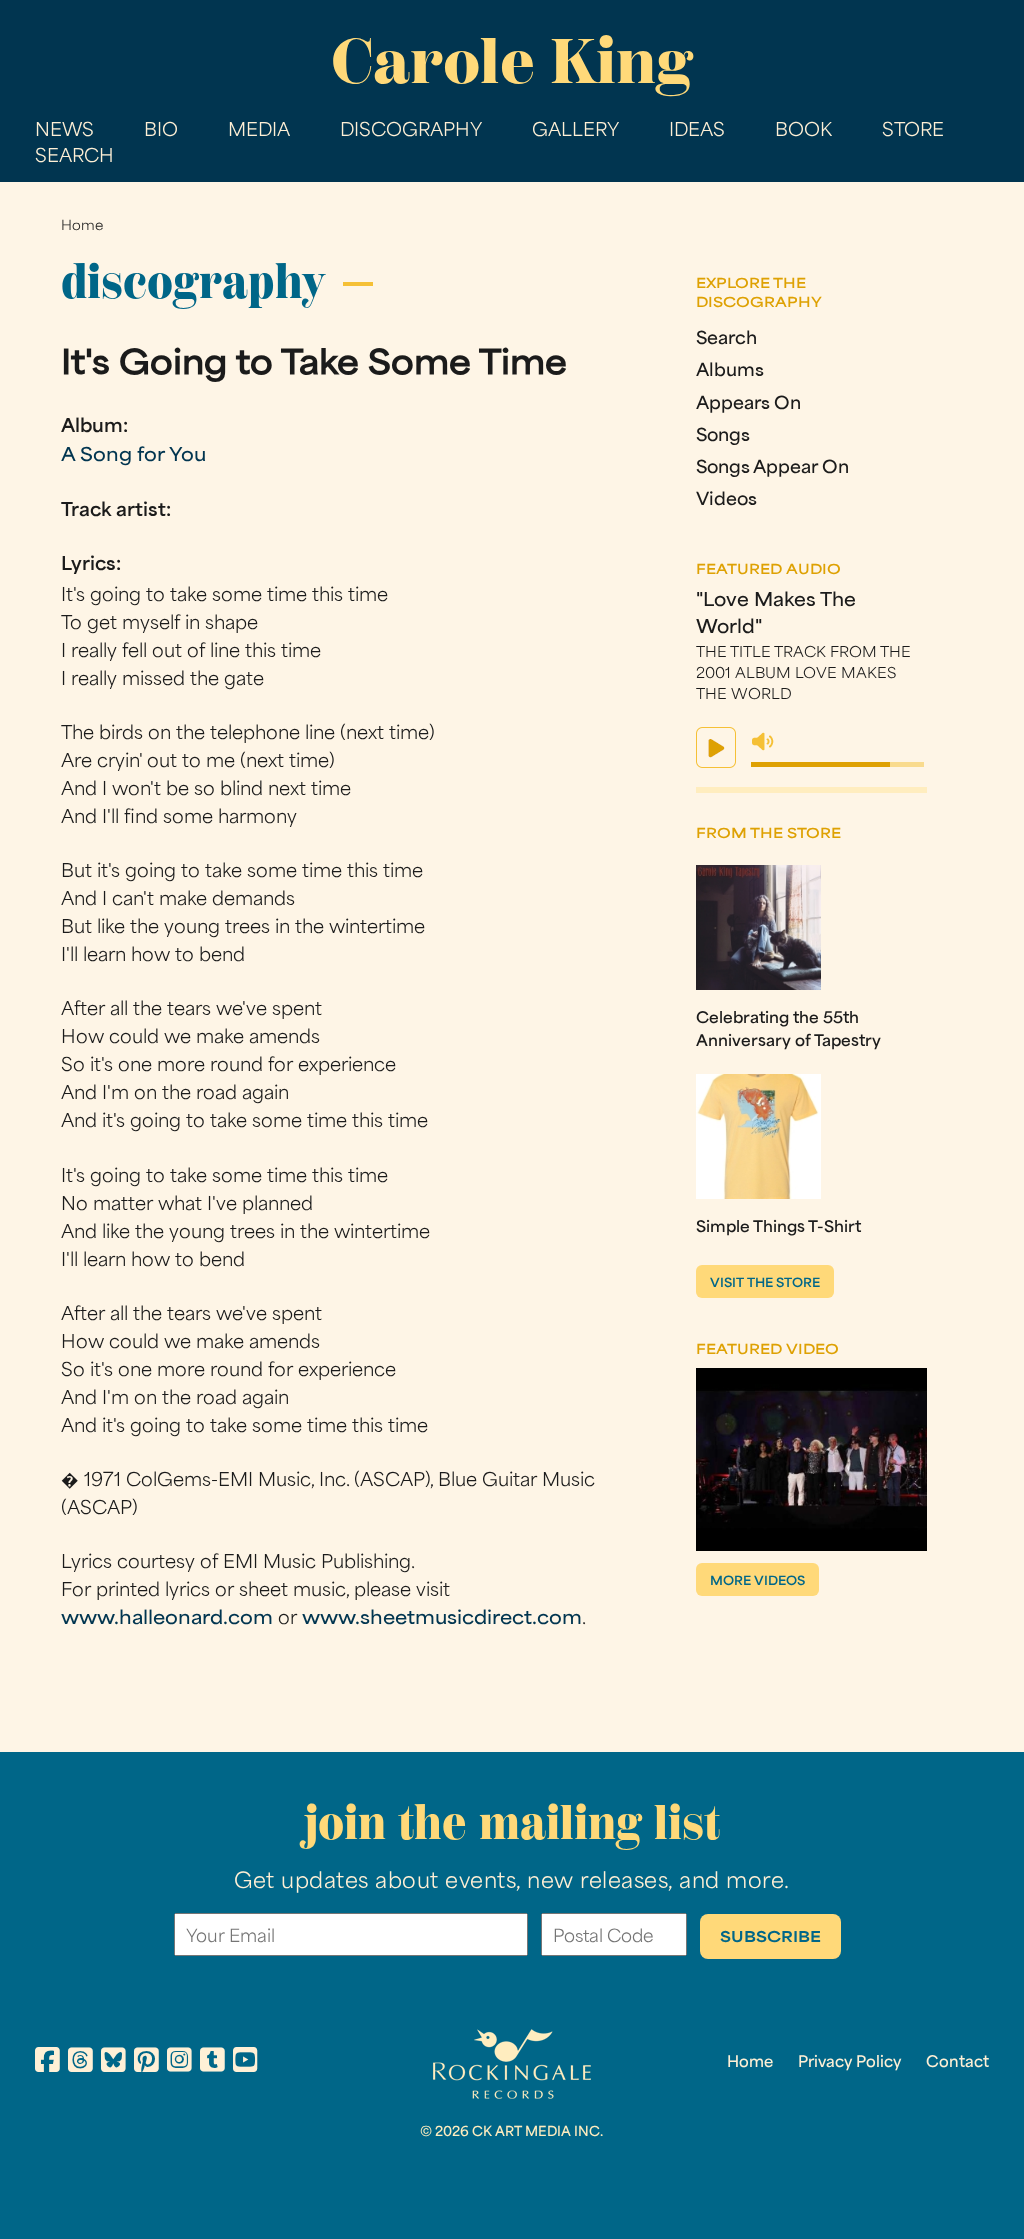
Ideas (697, 131)
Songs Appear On (772, 468)
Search (74, 157)
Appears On (748, 404)
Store (913, 131)
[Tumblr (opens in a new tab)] (212, 2063)
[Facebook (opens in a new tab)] (47, 2063)
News (64, 131)
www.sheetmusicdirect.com (442, 1619)
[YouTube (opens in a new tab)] (245, 2063)
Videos (726, 500)
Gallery (575, 131)
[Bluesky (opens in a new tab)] (113, 2063)
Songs (723, 436)
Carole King (512, 61)
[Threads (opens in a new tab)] (80, 2063)
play (716, 747)
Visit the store (765, 1284)
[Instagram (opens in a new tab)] (179, 2063)
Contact (957, 2063)
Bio (161, 131)
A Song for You (133, 456)
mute (763, 742)
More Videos (757, 1582)
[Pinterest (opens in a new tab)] (146, 2063)
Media (259, 131)
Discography (411, 131)
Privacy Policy (849, 2063)
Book (803, 131)
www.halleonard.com (167, 1619)
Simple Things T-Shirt (778, 1228)
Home (82, 226)
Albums (730, 371)
